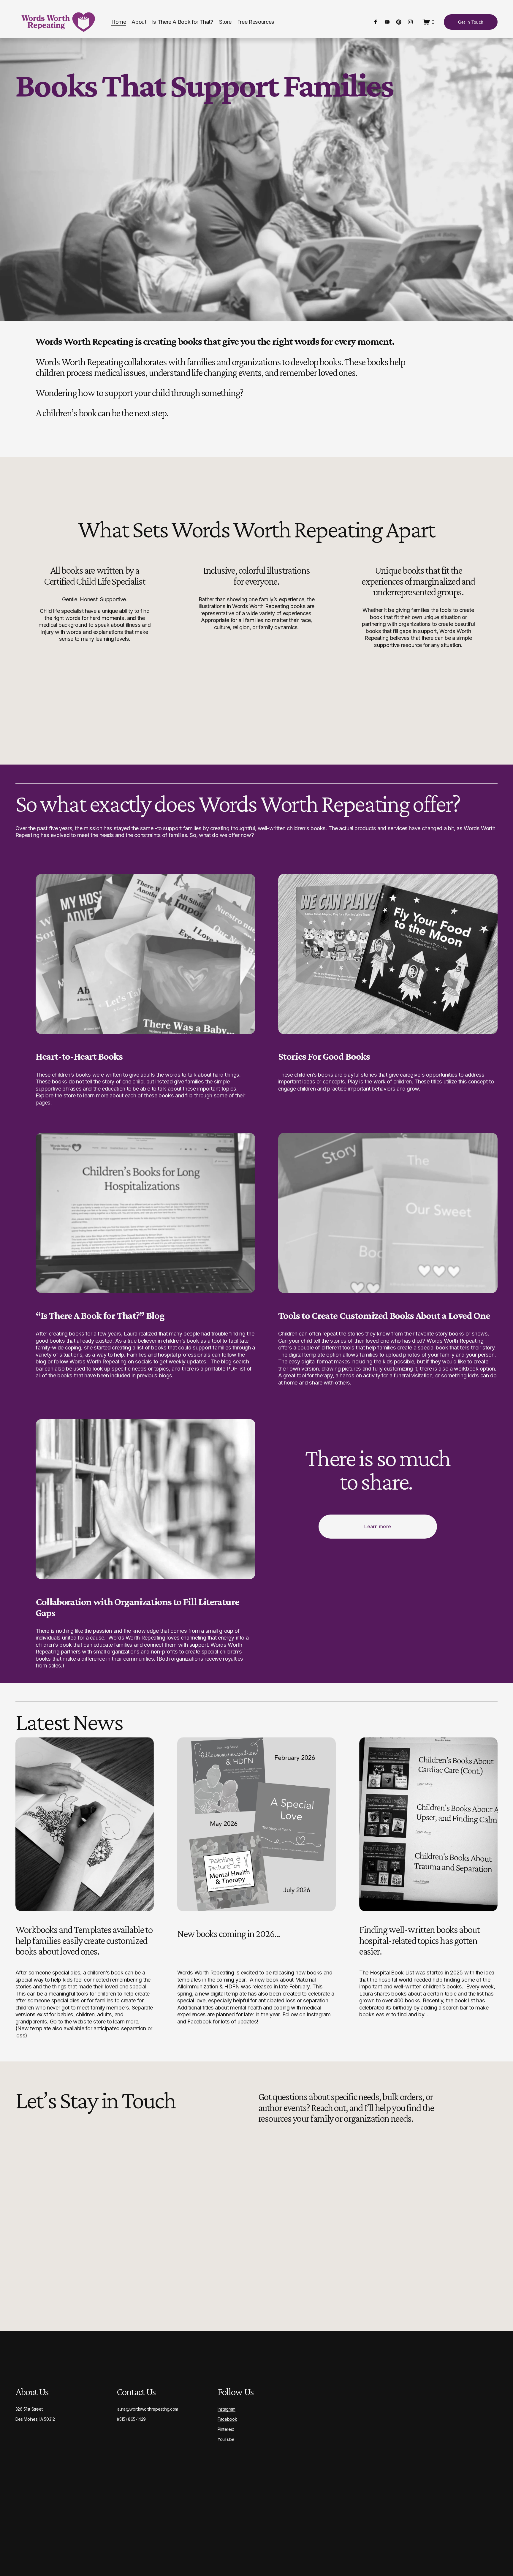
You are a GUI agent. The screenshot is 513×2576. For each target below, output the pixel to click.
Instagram (227, 2409)
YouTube (226, 2439)
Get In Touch (471, 22)
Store (225, 22)
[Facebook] (376, 22)
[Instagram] (410, 22)
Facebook (227, 2419)
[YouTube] (387, 22)
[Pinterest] (399, 22)
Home (119, 22)
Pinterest (226, 2429)
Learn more (378, 1526)
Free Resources (256, 22)
